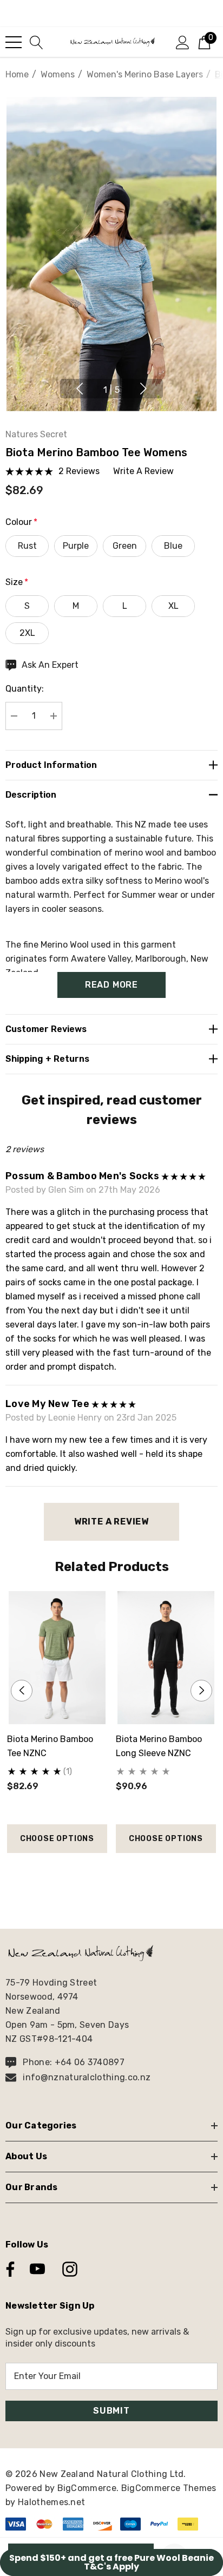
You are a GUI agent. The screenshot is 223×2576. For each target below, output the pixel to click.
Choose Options (57, 1839)
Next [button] (143, 389)
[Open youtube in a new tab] (37, 2269)
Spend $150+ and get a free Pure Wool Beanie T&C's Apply (111, 2562)
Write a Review (111, 1522)
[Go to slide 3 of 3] (129, 1873)
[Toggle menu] (14, 42)
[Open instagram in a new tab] (69, 2269)
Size (17, 582)
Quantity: (25, 689)
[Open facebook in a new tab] (8, 2269)
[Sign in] (183, 42)
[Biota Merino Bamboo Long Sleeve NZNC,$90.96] (166, 1658)
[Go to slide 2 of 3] (112, 1873)
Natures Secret (36, 434)
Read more (111, 985)
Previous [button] (80, 389)
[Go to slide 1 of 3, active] (94, 1873)
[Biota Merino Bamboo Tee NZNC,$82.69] (57, 1658)
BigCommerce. (89, 2488)
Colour (21, 522)
